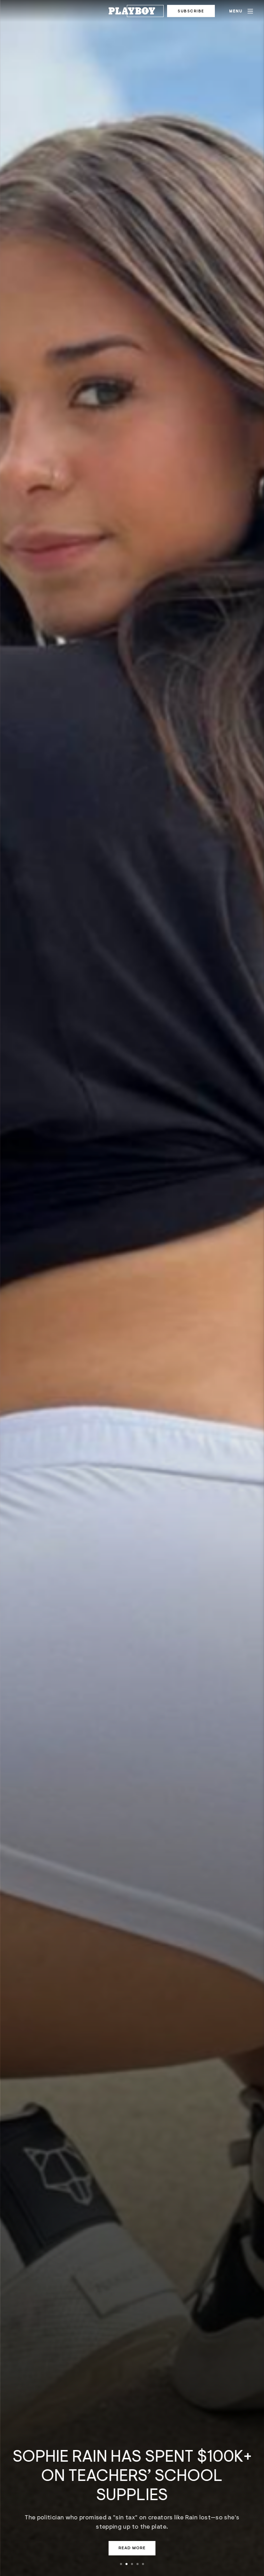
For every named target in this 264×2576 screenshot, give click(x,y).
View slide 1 (121, 2564)
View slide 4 (137, 2564)
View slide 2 (126, 2564)
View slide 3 (132, 2564)
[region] (132, 1288)
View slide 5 (143, 2564)
